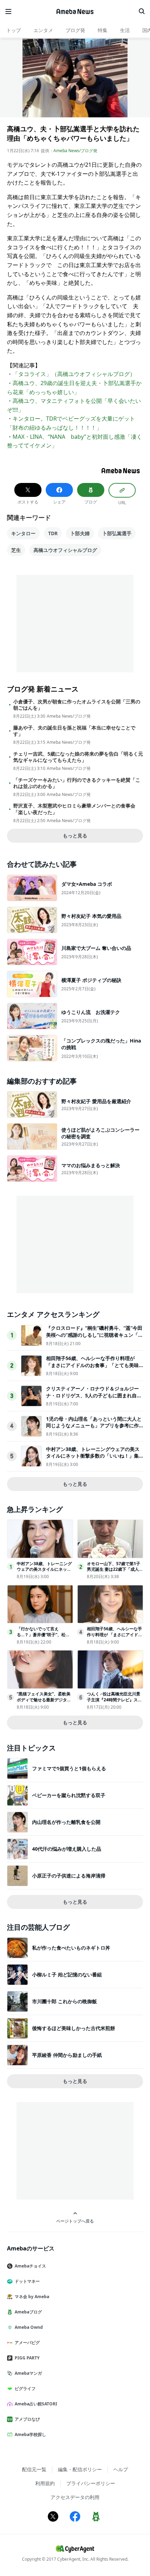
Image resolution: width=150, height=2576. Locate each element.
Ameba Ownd (29, 2327)
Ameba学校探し (30, 2434)
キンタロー (23, 533)
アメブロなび (27, 2419)
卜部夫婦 (80, 533)
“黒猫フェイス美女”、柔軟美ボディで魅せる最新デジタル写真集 (44, 1700)
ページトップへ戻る (75, 2221)
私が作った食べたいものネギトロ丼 (71, 1948)
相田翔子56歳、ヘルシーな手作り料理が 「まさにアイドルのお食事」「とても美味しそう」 (92, 1365)
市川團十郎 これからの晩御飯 (65, 2001)
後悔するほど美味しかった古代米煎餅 (74, 2028)
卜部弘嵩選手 (117, 533)
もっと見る (75, 836)
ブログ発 (75, 30)
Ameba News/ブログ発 (75, 151)
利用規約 (45, 2483)
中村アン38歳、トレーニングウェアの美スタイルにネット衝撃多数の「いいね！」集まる (93, 1456)
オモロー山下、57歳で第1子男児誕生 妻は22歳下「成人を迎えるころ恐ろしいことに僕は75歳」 (115, 1572)
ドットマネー (27, 2281)
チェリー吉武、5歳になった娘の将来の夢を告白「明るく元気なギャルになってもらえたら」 (78, 757)
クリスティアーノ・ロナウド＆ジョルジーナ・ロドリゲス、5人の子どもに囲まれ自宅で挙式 (94, 1395)
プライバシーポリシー (91, 2483)
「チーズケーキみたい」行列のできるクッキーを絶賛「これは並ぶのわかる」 (77, 783)
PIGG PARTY (27, 2358)
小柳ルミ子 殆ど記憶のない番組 (67, 1974)
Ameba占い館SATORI (36, 2404)
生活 (125, 30)
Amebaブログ (28, 2312)
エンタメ (43, 30)
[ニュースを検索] (142, 11)
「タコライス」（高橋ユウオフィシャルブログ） (74, 374)
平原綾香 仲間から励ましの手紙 (67, 2055)
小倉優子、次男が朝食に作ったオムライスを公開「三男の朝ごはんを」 (77, 705)
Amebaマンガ (28, 2373)
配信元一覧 (34, 2469)
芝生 (16, 550)
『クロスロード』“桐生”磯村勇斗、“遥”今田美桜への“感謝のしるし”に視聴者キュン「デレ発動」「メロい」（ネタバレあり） (95, 1335)
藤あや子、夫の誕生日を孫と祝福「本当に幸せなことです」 (74, 731)
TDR (53, 533)
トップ (14, 30)
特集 (103, 30)
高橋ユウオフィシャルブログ (65, 550)
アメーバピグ (27, 2343)
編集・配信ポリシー (80, 2469)
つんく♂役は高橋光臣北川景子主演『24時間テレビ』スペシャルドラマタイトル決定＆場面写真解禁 (114, 1703)
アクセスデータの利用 (75, 2497)
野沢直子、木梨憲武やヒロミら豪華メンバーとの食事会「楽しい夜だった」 (74, 809)
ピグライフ (25, 2388)
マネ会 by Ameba (32, 2297)
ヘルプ (121, 2469)
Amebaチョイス (30, 2266)
